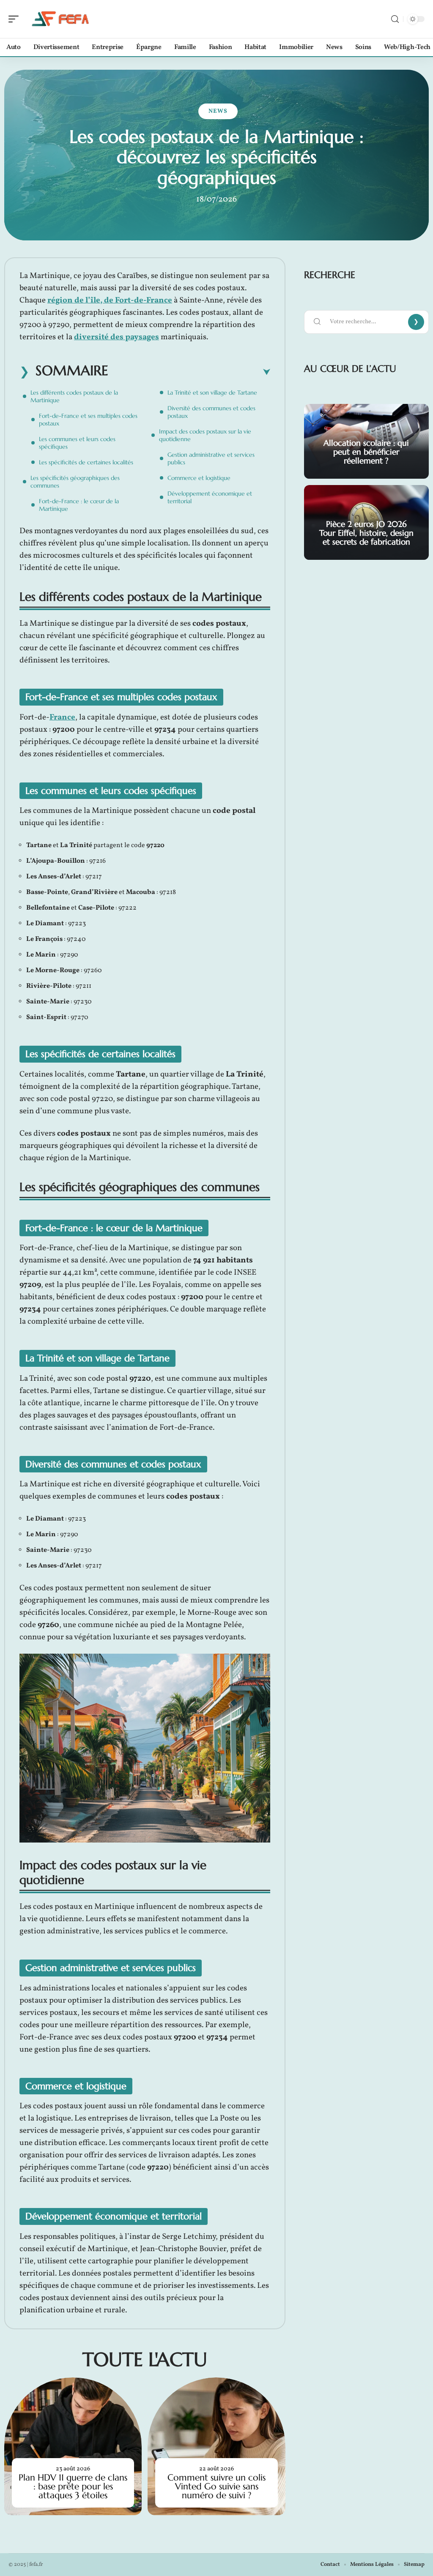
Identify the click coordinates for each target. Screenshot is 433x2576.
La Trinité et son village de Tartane (212, 393)
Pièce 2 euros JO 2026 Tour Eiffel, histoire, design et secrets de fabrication (366, 533)
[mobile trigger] (16, 19)
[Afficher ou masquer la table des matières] (189, 372)
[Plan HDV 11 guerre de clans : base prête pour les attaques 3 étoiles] (73, 2446)
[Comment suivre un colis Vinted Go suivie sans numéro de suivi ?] (216, 2446)
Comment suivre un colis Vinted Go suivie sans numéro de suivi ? (216, 2486)
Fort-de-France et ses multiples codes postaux (88, 420)
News (218, 111)
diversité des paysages (116, 337)
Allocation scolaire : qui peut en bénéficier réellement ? (366, 452)
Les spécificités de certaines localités (86, 462)
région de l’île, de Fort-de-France (110, 300)
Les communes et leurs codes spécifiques (77, 443)
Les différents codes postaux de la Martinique (74, 396)
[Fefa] (61, 19)
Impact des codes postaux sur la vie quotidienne (205, 435)
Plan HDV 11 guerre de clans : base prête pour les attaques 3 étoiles (73, 2486)
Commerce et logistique (199, 478)
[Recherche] (395, 19)
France (62, 717)
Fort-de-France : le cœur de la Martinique (79, 505)
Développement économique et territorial (210, 497)
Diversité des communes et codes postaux (211, 412)
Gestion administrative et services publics (211, 458)
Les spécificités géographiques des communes (75, 482)
